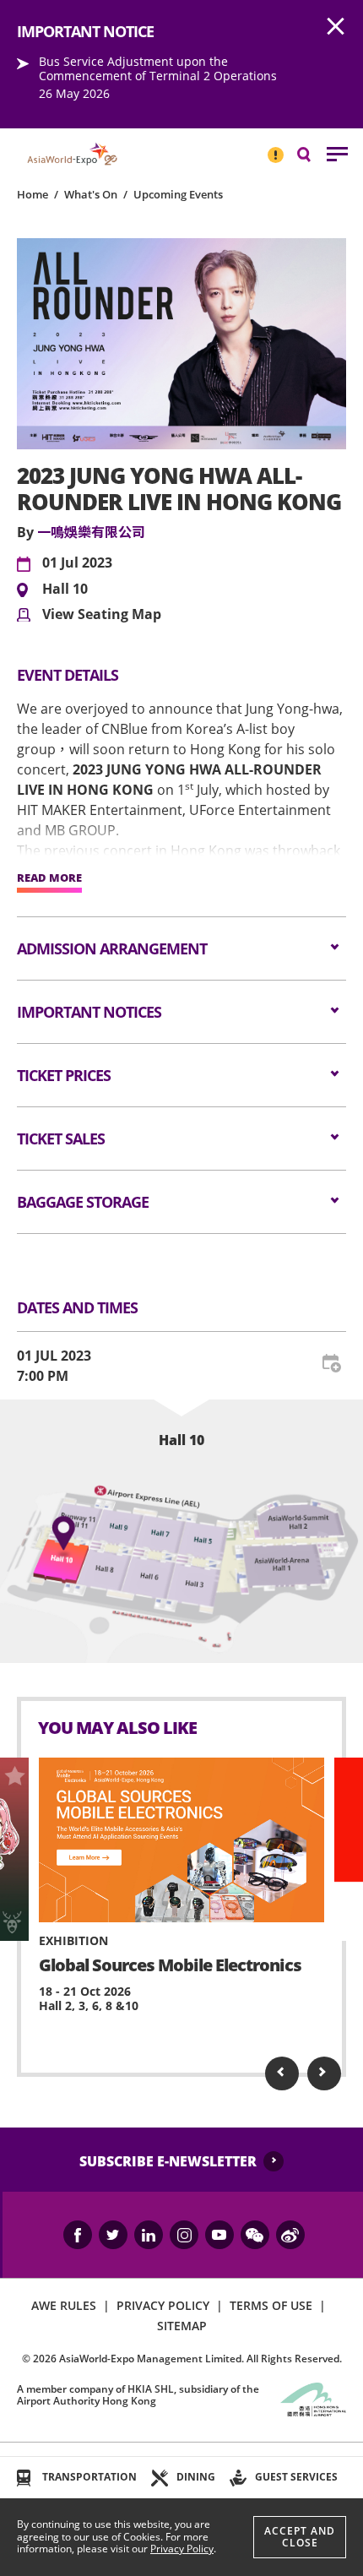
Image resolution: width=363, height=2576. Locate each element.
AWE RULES (64, 2305)
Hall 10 (65, 590)
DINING (196, 2477)
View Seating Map (102, 615)
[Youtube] (219, 2235)
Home (33, 194)
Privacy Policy (182, 2549)
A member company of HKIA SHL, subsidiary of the (138, 2395)
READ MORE (49, 878)
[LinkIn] (149, 2235)
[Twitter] (113, 2235)
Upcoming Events (178, 194)
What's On (91, 194)
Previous (282, 2073)
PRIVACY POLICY (163, 2305)
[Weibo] (290, 2235)
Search (312, 153)
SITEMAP (182, 2326)
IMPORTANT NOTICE (275, 148)
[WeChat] (255, 2235)
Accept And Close (300, 2537)
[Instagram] (184, 2235)
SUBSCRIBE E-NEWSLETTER (168, 2161)
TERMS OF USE (271, 2305)
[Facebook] (78, 2235)
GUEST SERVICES (296, 2477)
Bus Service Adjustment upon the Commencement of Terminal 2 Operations (158, 68)
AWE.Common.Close (336, 27)
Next (324, 2073)
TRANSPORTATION (89, 2477)
